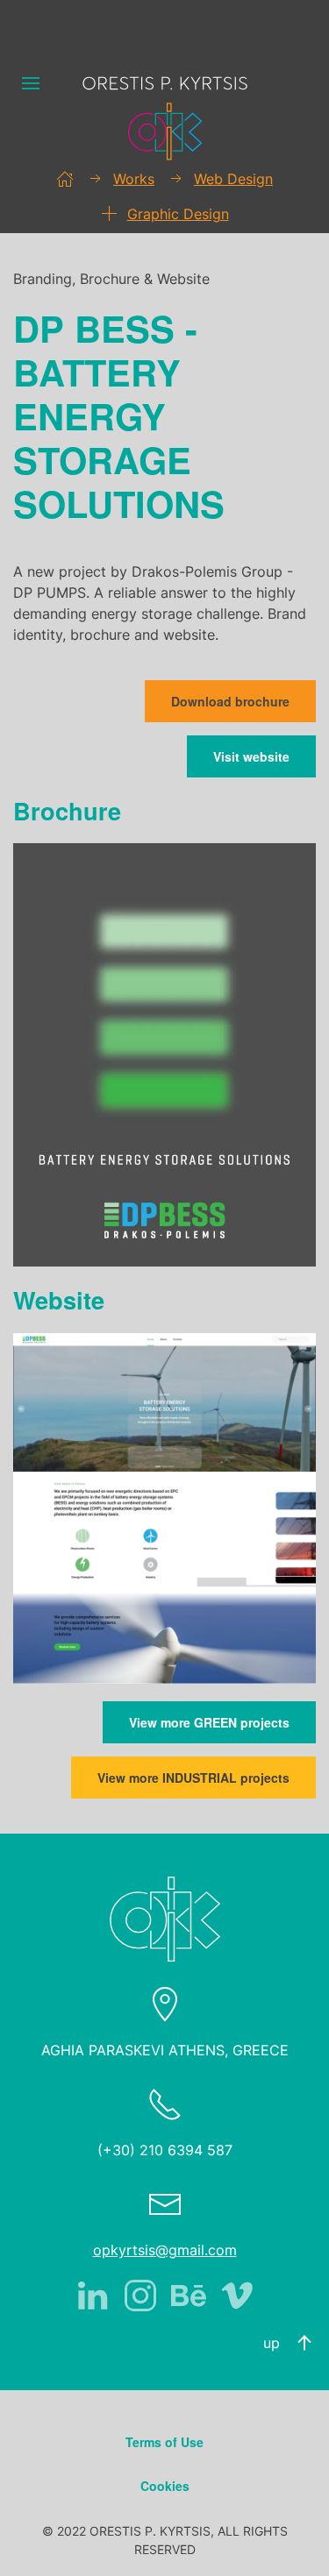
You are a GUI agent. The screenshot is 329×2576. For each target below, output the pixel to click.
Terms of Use (164, 2442)
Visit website (251, 756)
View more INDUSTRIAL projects (193, 1778)
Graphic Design (178, 214)
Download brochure (230, 701)
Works (134, 179)
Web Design (233, 179)
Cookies (165, 2486)
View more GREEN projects (209, 1722)
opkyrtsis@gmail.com (165, 2250)
